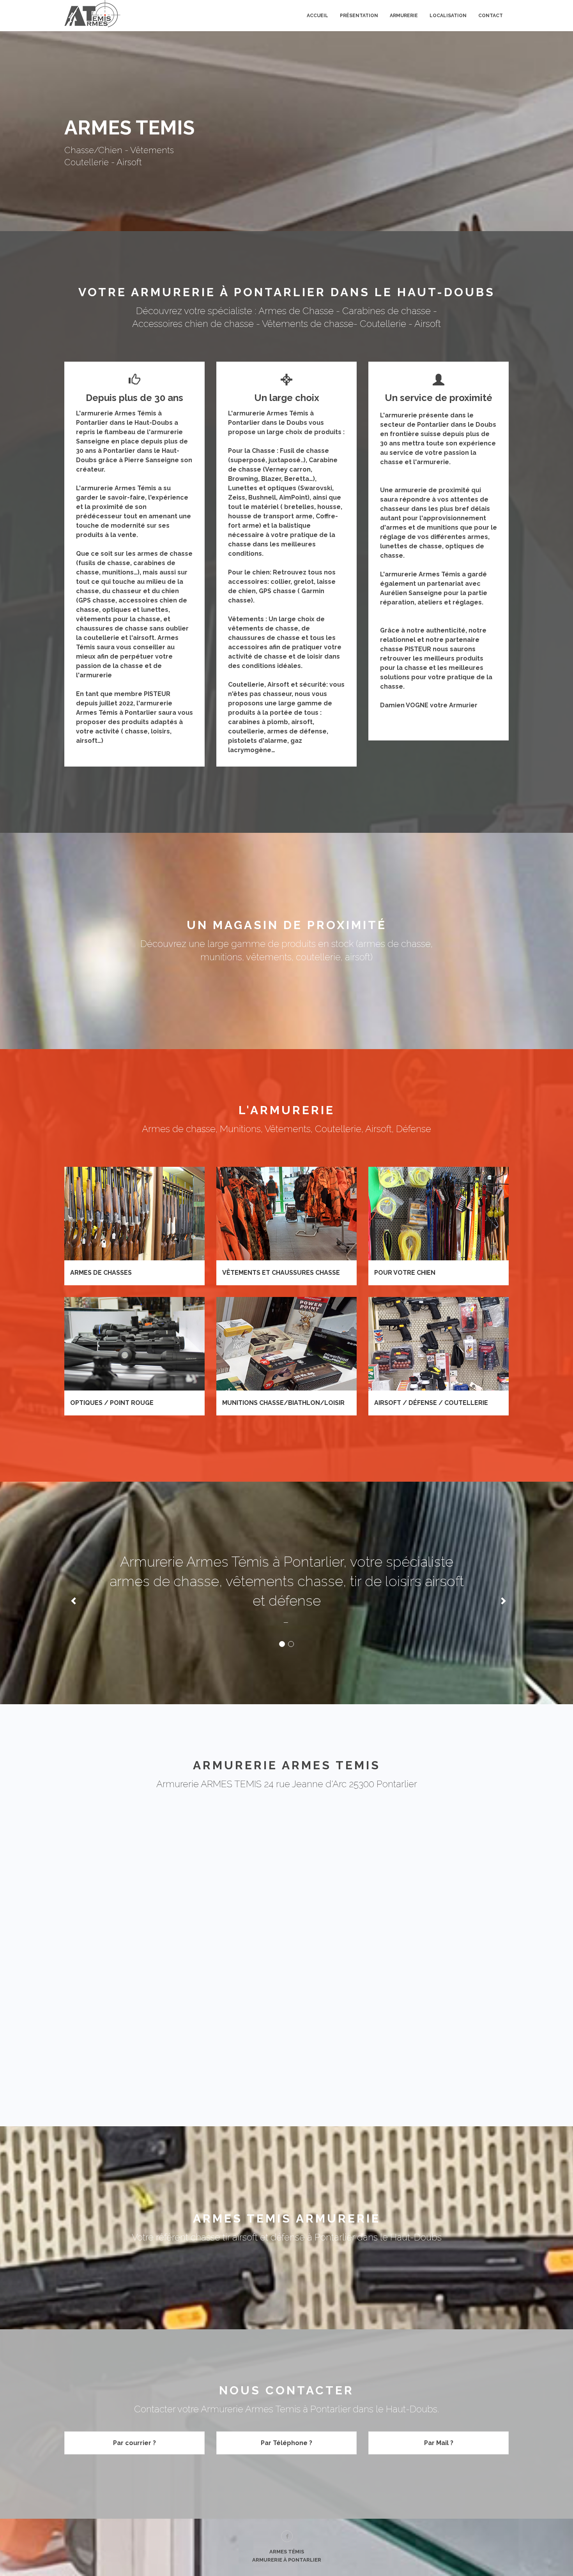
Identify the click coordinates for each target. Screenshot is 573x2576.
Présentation (359, 16)
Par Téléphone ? (286, 2443)
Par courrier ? (134, 2443)
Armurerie (404, 16)
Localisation (448, 16)
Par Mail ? (439, 2443)
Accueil (317, 16)
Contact (491, 16)
